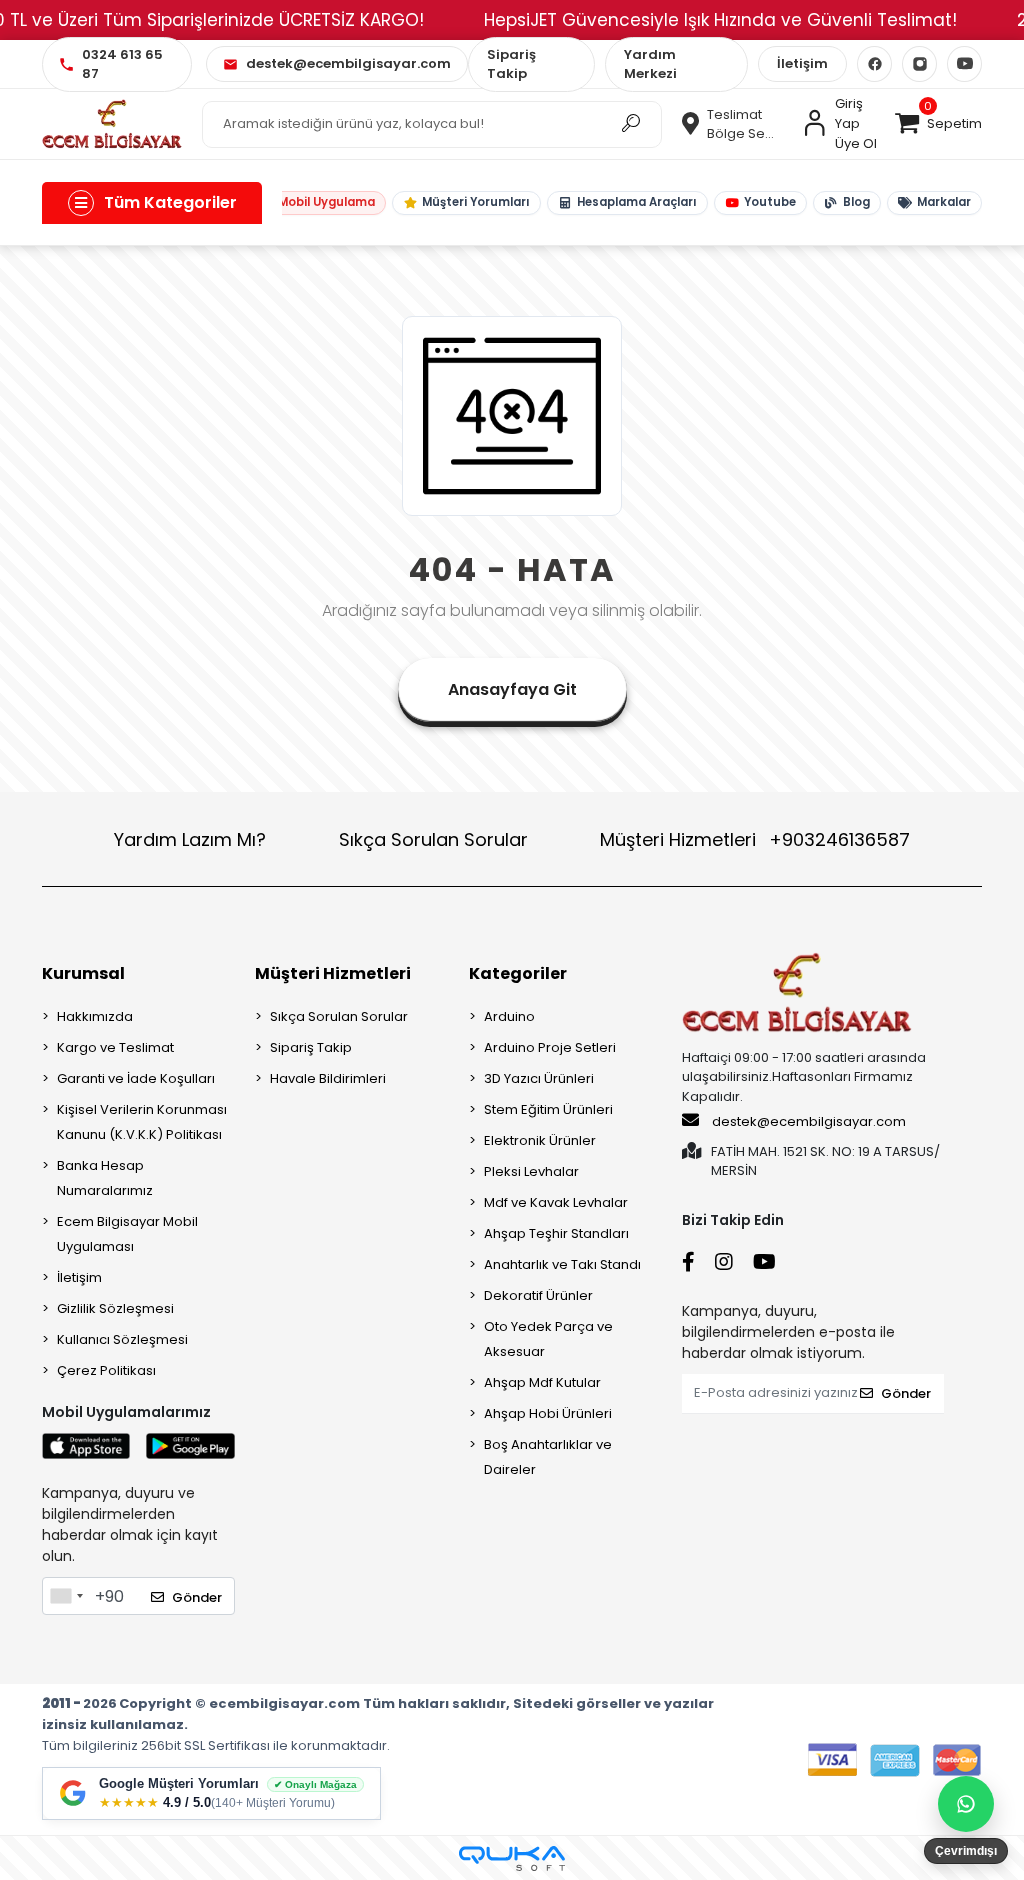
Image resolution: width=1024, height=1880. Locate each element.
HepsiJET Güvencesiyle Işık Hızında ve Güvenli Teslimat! (720, 20)
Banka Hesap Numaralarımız (105, 1178)
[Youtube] (964, 64)
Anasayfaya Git (512, 689)
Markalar (944, 202)
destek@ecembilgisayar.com (809, 1121)
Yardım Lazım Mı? (190, 839)
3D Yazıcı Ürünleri (539, 1078)
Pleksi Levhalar (531, 1171)
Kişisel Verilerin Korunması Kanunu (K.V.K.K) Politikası (142, 1122)
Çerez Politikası (106, 1370)
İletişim (802, 63)
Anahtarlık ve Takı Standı (562, 1264)
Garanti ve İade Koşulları (136, 1078)
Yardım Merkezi (650, 64)
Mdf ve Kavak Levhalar (556, 1202)
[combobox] (66, 1596)
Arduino (509, 1016)
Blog (856, 202)
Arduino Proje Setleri (550, 1047)
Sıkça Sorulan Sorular (433, 839)
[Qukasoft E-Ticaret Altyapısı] (512, 1858)
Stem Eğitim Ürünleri (548, 1109)
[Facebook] (874, 64)
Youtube (770, 202)
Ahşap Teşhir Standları (556, 1233)
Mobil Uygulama (326, 202)
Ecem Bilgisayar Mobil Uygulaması (127, 1234)
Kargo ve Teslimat (115, 1047)
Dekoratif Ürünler (538, 1295)
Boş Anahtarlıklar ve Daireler (548, 1457)
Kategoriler (518, 973)
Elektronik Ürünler (540, 1140)
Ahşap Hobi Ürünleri (548, 1413)
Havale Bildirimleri (328, 1078)
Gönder (197, 1597)
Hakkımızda (95, 1016)
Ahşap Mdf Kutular (542, 1382)
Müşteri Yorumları (476, 202)
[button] (938, 124)
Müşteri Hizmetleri (755, 839)
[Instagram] (919, 64)
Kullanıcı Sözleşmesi (122, 1339)
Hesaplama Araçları (637, 202)
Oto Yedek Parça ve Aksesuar (548, 1339)
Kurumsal (83, 973)
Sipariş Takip (511, 64)
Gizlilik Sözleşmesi (115, 1308)
